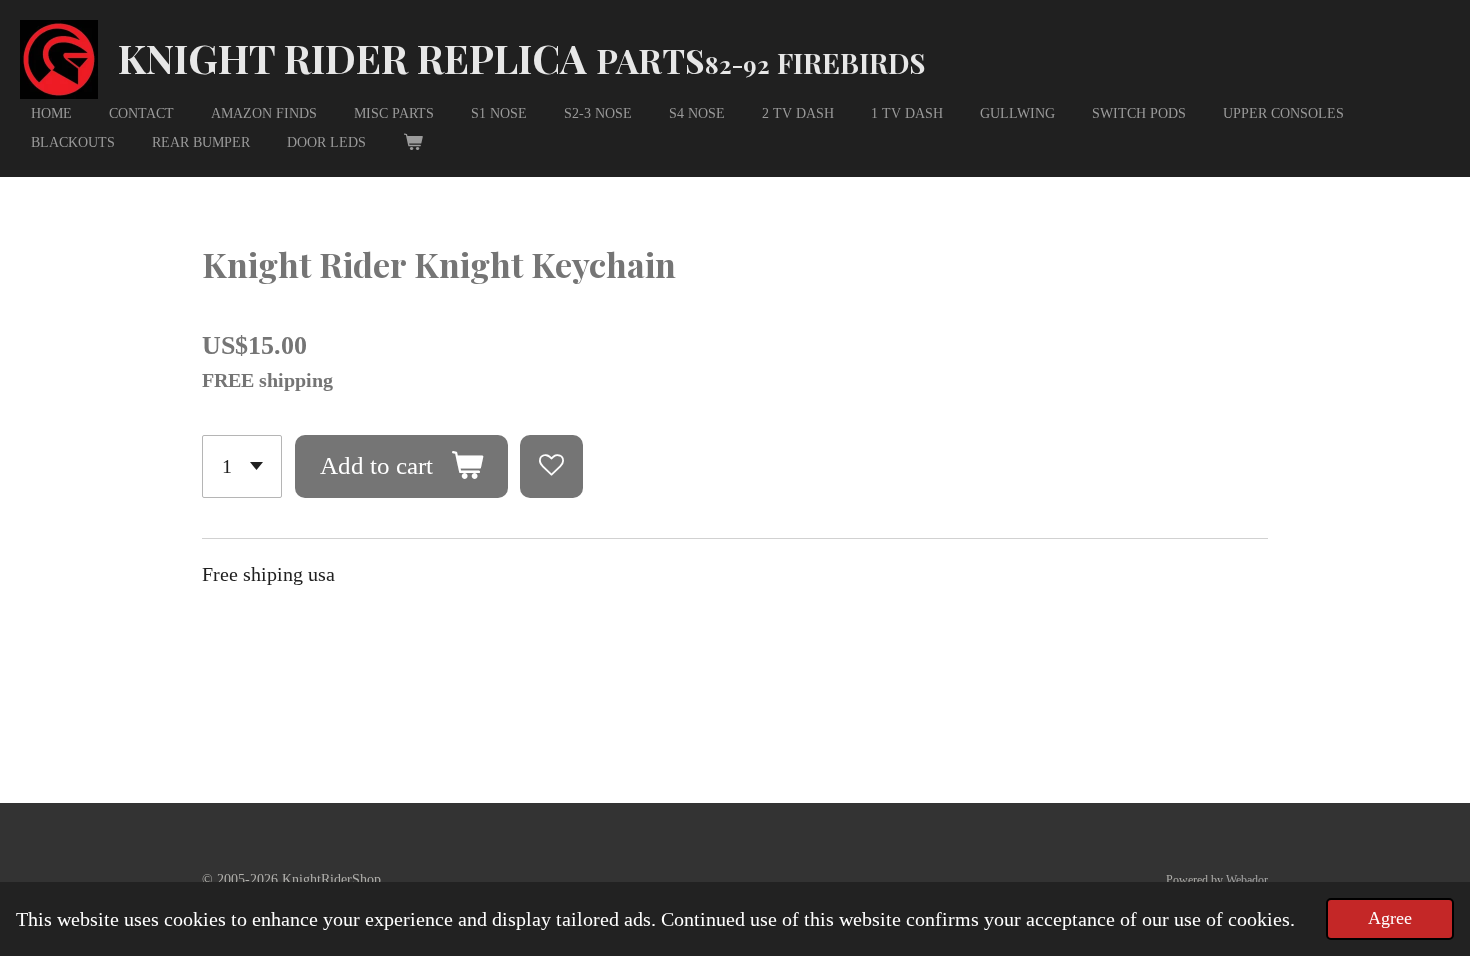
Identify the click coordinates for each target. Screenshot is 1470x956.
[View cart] (413, 142)
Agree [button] (1390, 918)
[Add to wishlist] (551, 466)
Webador (1247, 880)
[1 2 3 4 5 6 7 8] (242, 466)
